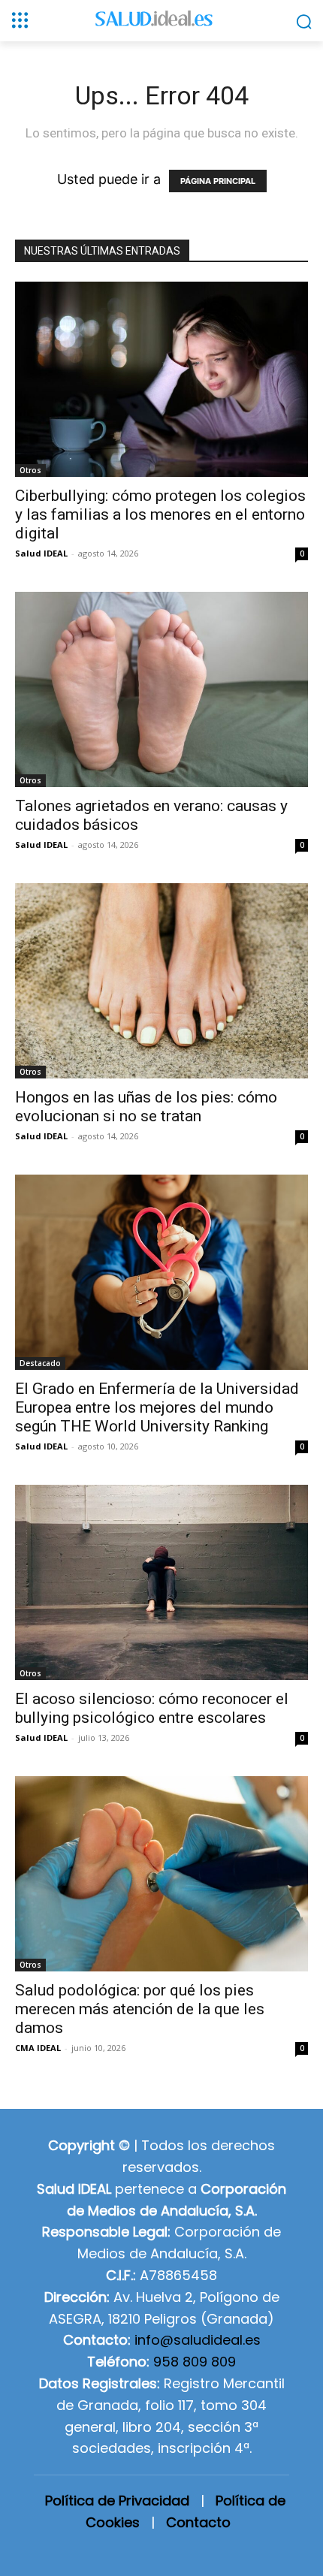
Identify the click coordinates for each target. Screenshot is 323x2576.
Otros (30, 470)
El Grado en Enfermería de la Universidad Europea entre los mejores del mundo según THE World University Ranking (157, 1407)
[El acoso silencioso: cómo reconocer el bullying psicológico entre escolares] (161, 1582)
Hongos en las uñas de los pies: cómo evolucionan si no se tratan (146, 1107)
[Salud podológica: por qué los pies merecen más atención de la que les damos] (161, 1874)
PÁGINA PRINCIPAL (218, 181)
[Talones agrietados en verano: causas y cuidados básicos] (161, 689)
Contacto (198, 2522)
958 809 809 (195, 2362)
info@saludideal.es (198, 2340)
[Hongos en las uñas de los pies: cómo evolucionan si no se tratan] (161, 981)
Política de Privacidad (117, 2501)
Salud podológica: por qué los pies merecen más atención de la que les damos (140, 2009)
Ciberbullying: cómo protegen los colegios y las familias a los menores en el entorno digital (160, 514)
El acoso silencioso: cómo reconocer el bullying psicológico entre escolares (152, 1708)
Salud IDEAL (41, 553)
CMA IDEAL (38, 2048)
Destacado (40, 1363)
